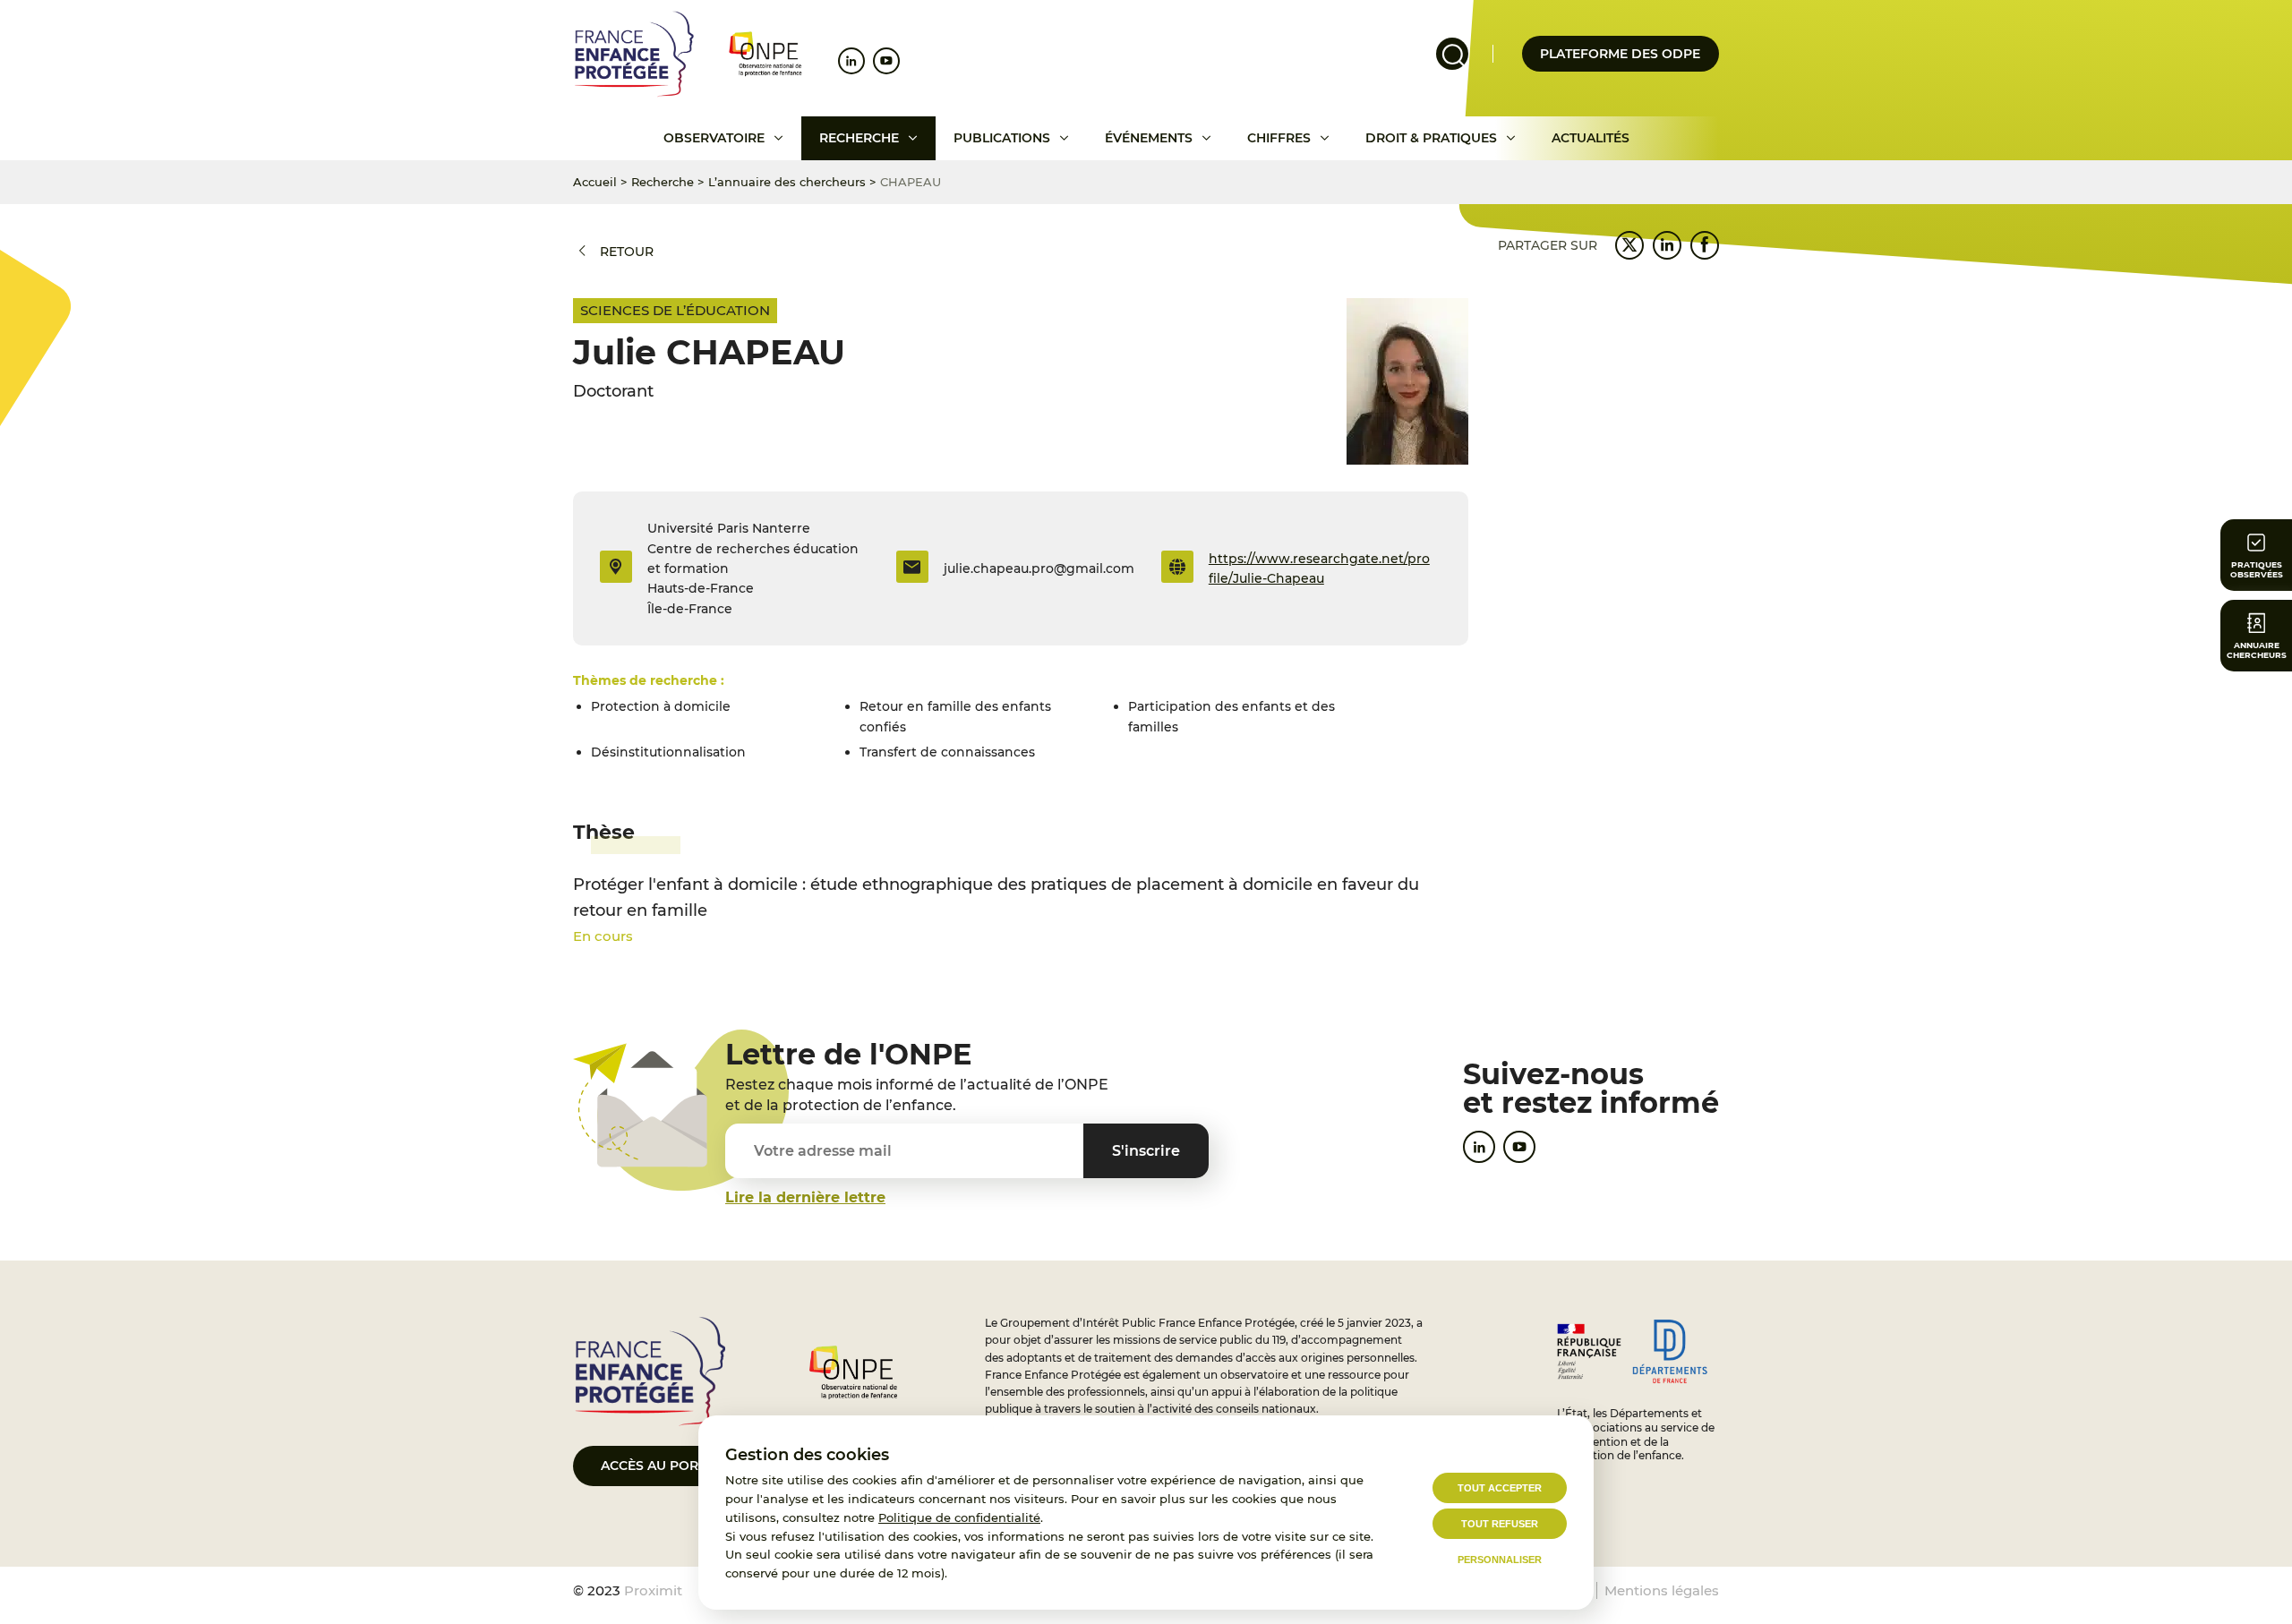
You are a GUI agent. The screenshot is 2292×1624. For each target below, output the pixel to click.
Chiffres (1279, 138)
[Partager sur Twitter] (1629, 245)
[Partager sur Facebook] (1705, 245)
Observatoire (714, 138)
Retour (627, 252)
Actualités (1591, 138)
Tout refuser (1500, 1524)
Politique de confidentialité (959, 1517)
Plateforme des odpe (1620, 54)
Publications (1002, 138)
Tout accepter (1500, 1488)
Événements (1149, 138)
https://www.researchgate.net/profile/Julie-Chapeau (1319, 568)
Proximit (653, 1590)
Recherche (859, 138)
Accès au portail (663, 1466)
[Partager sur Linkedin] (1667, 245)
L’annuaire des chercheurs (787, 182)
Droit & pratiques (1431, 138)
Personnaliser (1500, 1560)
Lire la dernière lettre (805, 1197)
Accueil (595, 182)
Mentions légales (1662, 1590)
